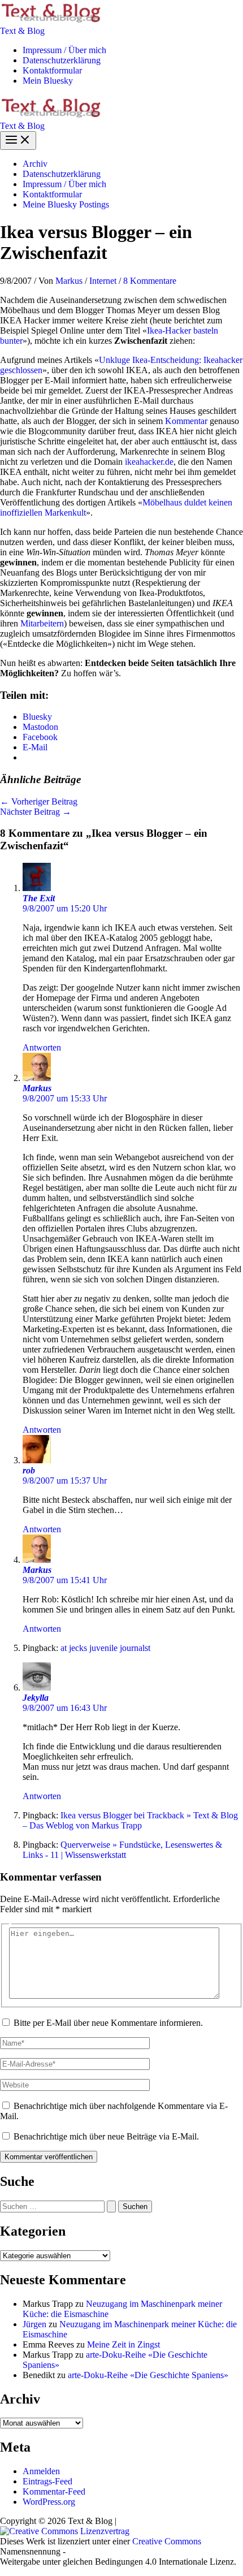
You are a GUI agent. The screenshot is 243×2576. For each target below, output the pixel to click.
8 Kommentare (150, 281)
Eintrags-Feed (47, 2481)
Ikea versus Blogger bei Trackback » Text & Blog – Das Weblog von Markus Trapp (130, 1820)
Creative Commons (167, 2541)
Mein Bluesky (48, 81)
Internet (103, 281)
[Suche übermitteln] (111, 2207)
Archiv (35, 164)
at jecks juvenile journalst (105, 1648)
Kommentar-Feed (54, 2491)
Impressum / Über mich (64, 50)
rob (29, 1470)
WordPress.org (49, 2502)
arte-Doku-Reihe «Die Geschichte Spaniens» (148, 2375)
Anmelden (41, 2471)
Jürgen (34, 2324)
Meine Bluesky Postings (66, 204)
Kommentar (186, 421)
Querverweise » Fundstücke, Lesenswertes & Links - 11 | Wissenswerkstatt (122, 1850)
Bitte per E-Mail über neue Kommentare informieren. (108, 2023)
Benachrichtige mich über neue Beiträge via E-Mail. (106, 2136)
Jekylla (36, 1698)
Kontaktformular (52, 70)
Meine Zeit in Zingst (123, 2344)
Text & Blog (22, 31)
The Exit (39, 898)
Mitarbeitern (42, 623)
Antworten (42, 1047)
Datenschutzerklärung (62, 60)
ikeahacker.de (149, 462)
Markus (37, 1088)
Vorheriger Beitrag (39, 801)
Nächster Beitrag (36, 812)
